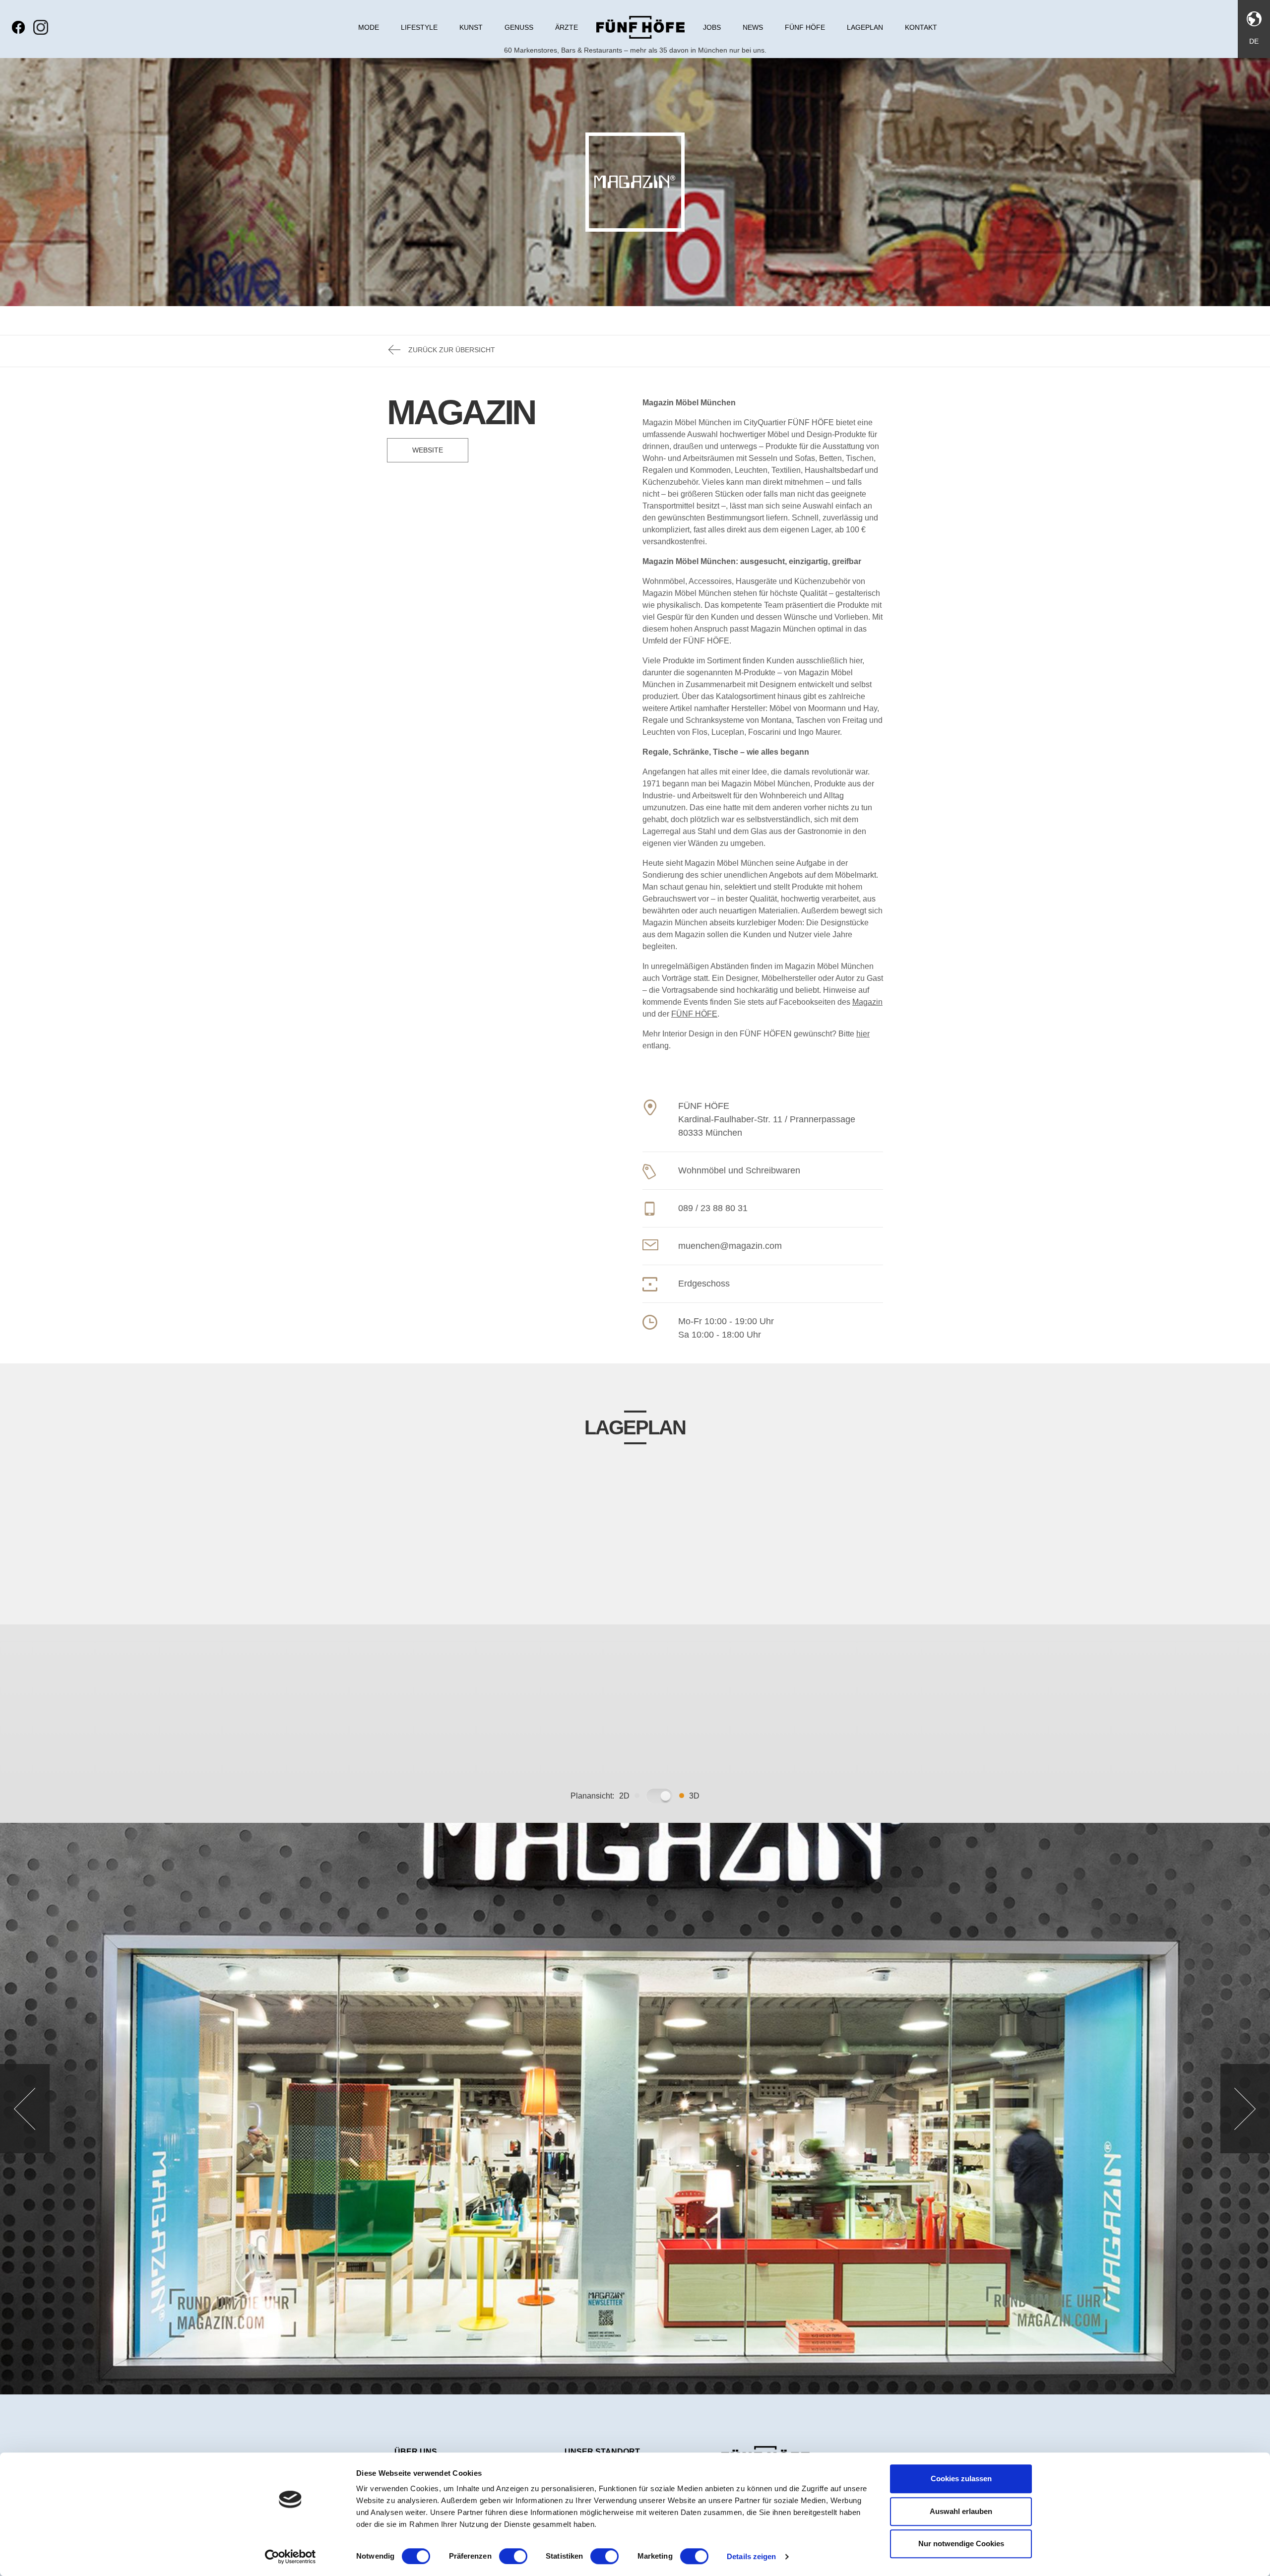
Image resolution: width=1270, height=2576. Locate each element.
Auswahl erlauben (961, 2511)
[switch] (513, 2556)
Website (428, 450)
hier (863, 1034)
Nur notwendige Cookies (961, 2544)
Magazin (867, 1002)
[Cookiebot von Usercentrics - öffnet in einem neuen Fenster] (290, 2557)
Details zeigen (751, 2556)
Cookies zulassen (961, 2479)
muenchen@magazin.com (730, 1246)
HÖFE (705, 1014)
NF (688, 1014)
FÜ (677, 1014)
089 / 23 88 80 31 (713, 1208)
